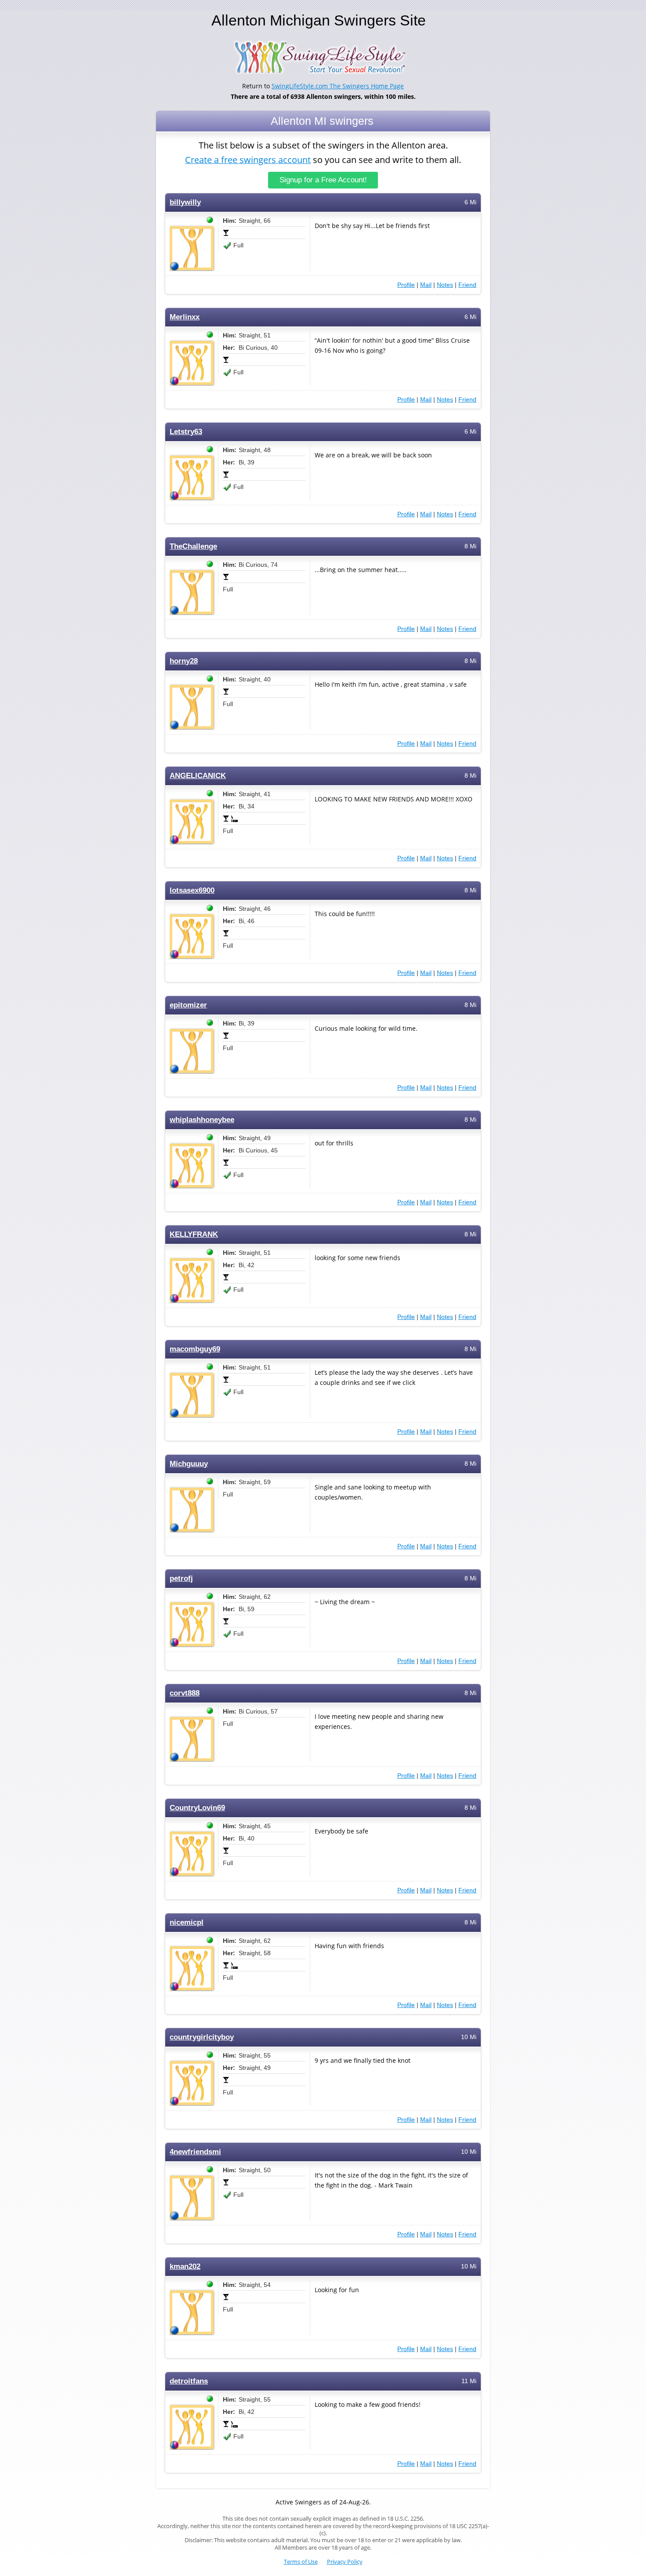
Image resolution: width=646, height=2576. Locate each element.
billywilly (185, 202)
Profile (406, 285)
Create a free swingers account (248, 160)
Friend (467, 285)
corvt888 (185, 1693)
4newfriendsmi (195, 2152)
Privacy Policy (345, 2562)
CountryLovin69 (197, 1808)
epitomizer (188, 1005)
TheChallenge (193, 546)
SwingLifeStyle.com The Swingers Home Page (338, 86)
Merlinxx (185, 317)
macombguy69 (195, 1349)
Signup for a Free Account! (323, 180)
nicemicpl (187, 1922)
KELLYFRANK (194, 1234)
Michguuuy (189, 1464)
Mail (426, 285)
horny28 (184, 661)
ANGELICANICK (198, 776)
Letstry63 (186, 432)
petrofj (181, 1578)
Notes (445, 285)
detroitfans (189, 2381)
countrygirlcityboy (202, 2037)
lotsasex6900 (192, 890)
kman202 (185, 2266)
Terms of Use (301, 2562)
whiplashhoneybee (202, 1120)
